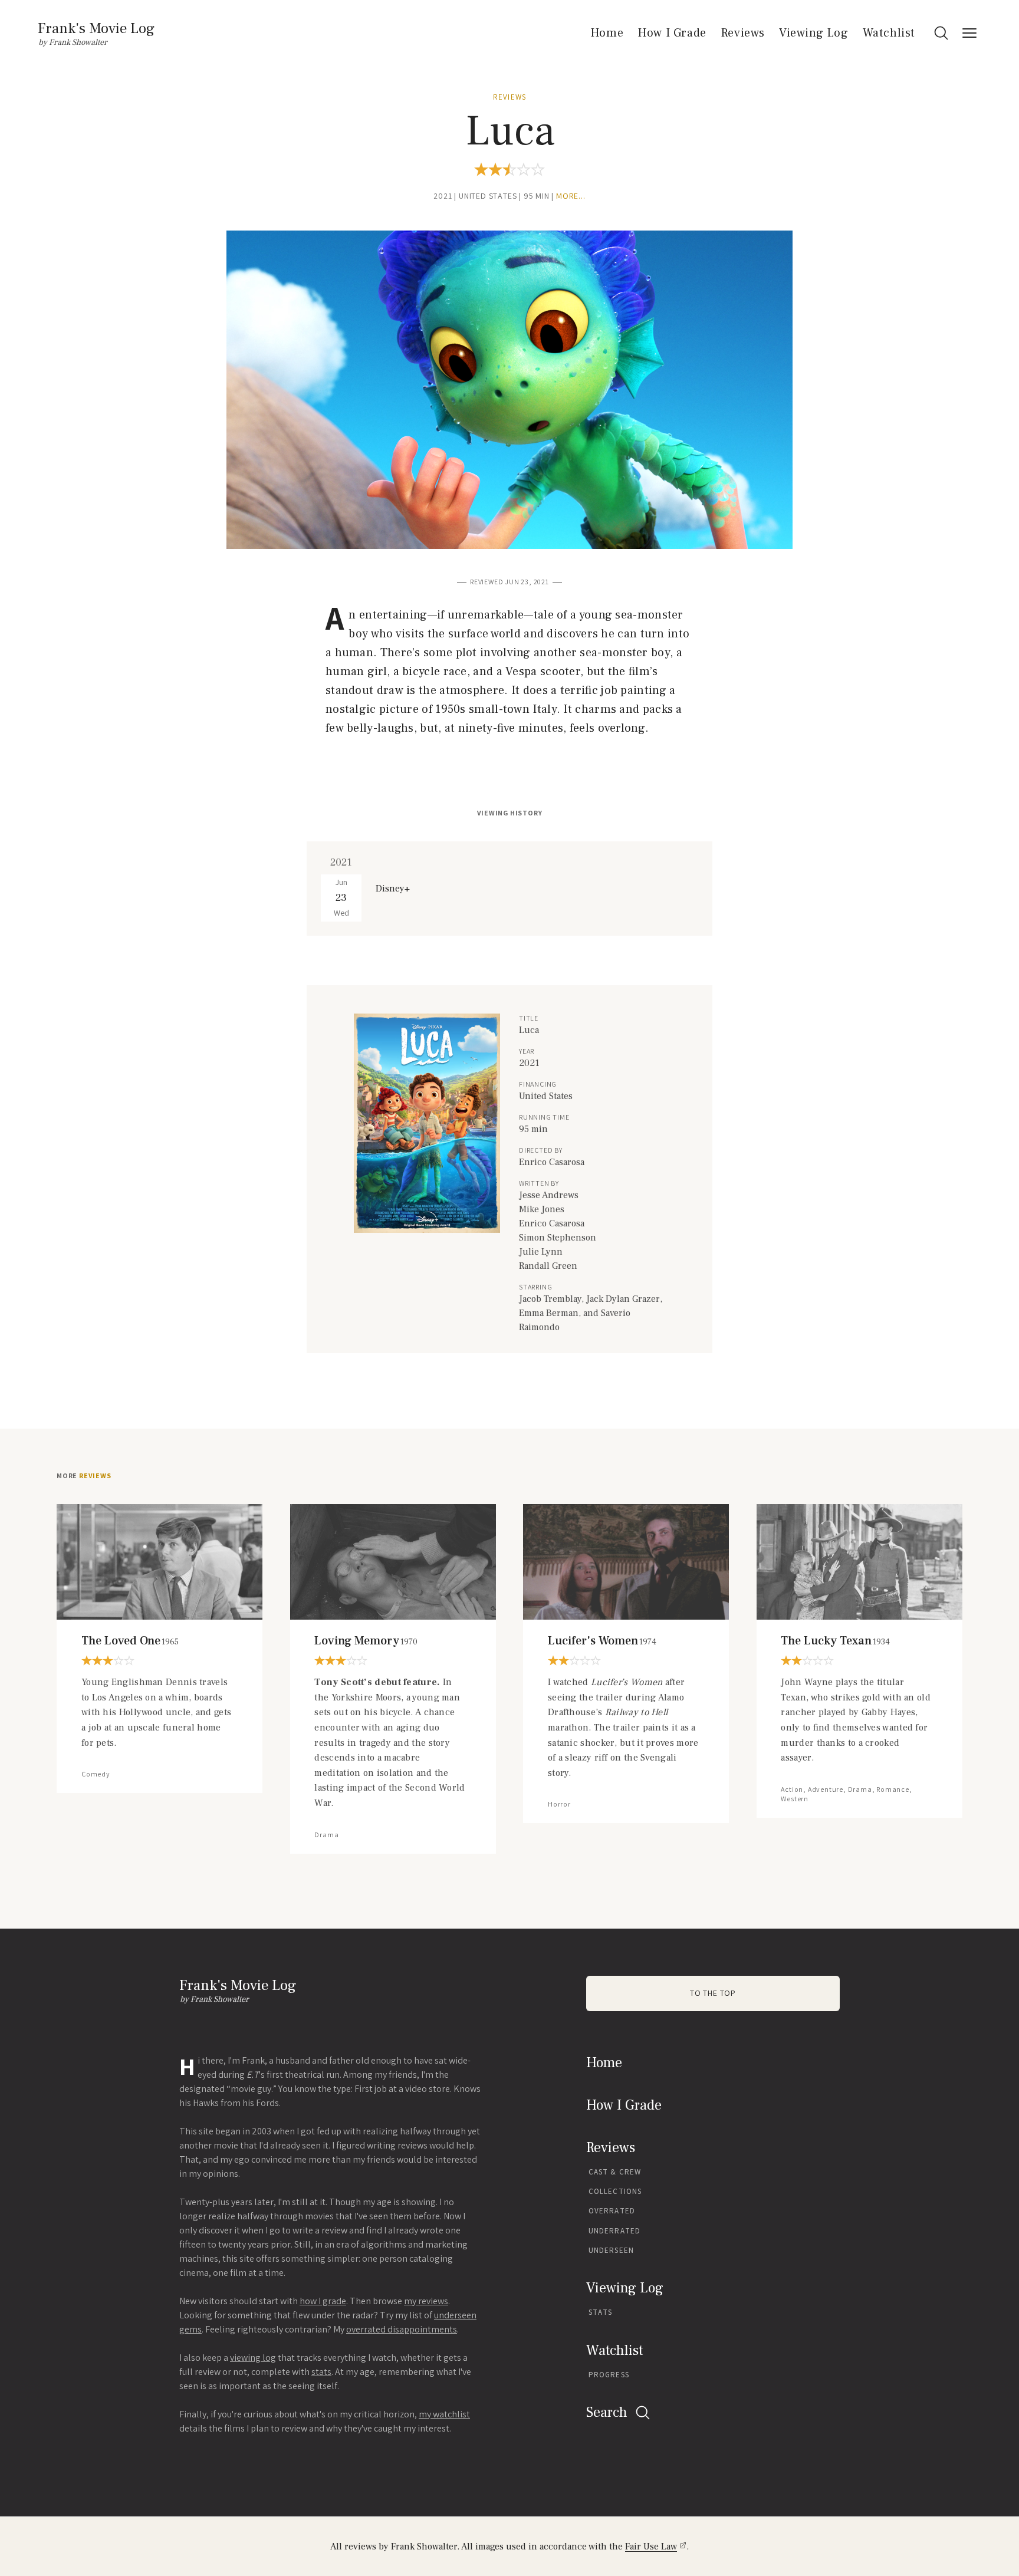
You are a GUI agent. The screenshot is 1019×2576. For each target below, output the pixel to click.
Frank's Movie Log (96, 28)
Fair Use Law (651, 2547)
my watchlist (444, 2414)
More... (571, 196)
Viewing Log (814, 33)
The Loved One (130, 1641)
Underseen (611, 2250)
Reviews (743, 33)
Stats (601, 2312)
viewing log (253, 2358)
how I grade (323, 2301)
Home (607, 33)
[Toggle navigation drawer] (969, 33)
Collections (615, 2191)
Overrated (612, 2211)
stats (321, 2372)
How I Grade (672, 33)
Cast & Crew (615, 2172)
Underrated (614, 2231)
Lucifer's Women (602, 1641)
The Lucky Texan (835, 1641)
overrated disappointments (402, 2329)
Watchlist (889, 33)
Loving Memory (366, 1641)
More (84, 1476)
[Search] (941, 33)
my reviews (426, 2301)
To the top (713, 1993)
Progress (609, 2375)
